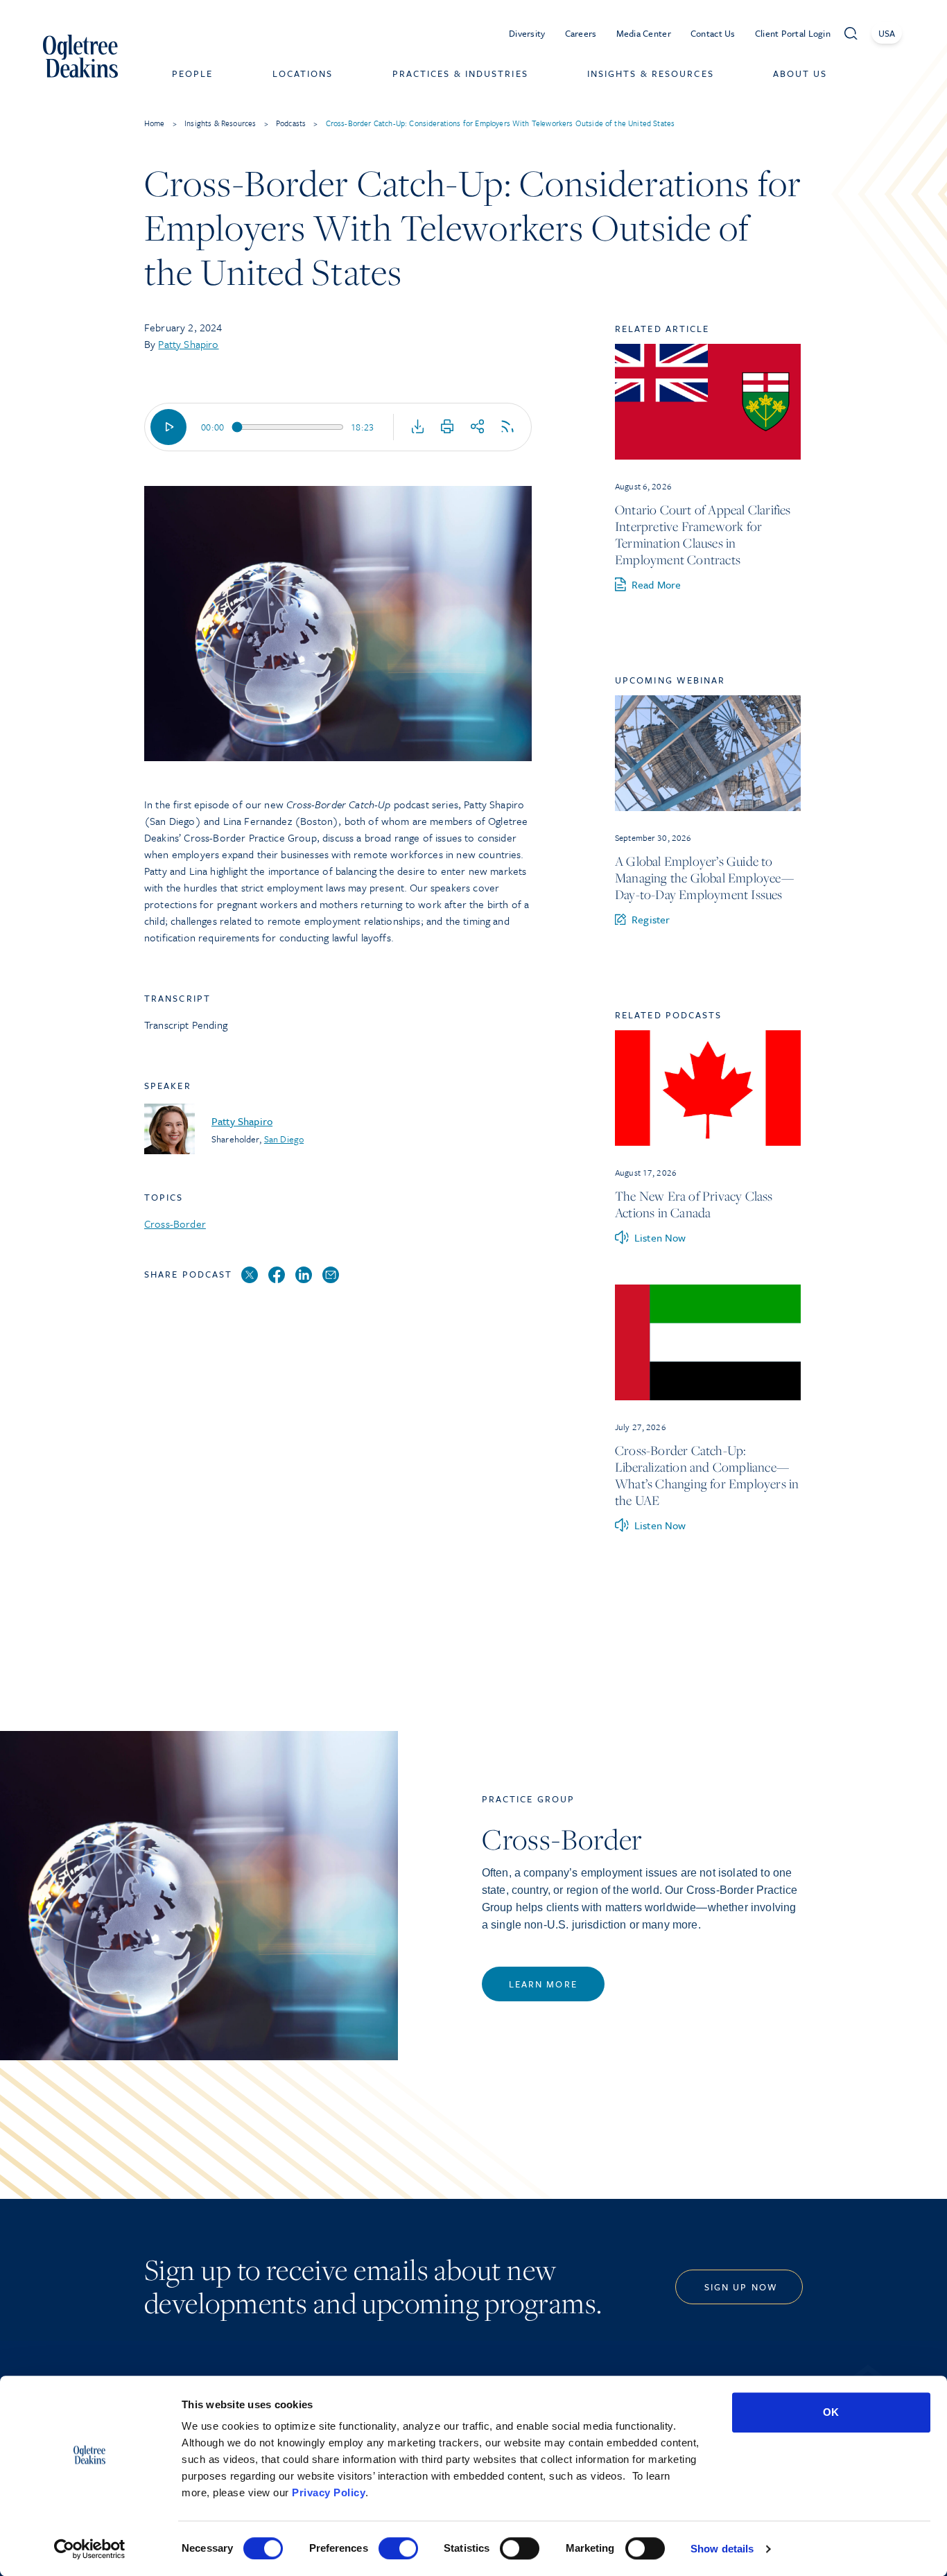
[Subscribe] (507, 427)
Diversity (527, 33)
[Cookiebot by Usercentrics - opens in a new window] (90, 2549)
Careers (581, 33)
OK (831, 2412)
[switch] (398, 2548)
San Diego (284, 1139)
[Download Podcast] (418, 427)
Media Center (644, 33)
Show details (722, 2549)
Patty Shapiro (188, 344)
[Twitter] (250, 1276)
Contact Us (713, 33)
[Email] (331, 1276)
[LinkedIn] (304, 1276)
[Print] (447, 427)
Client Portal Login (793, 33)
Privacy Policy (329, 2492)
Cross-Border (175, 1224)
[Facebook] (277, 1276)
